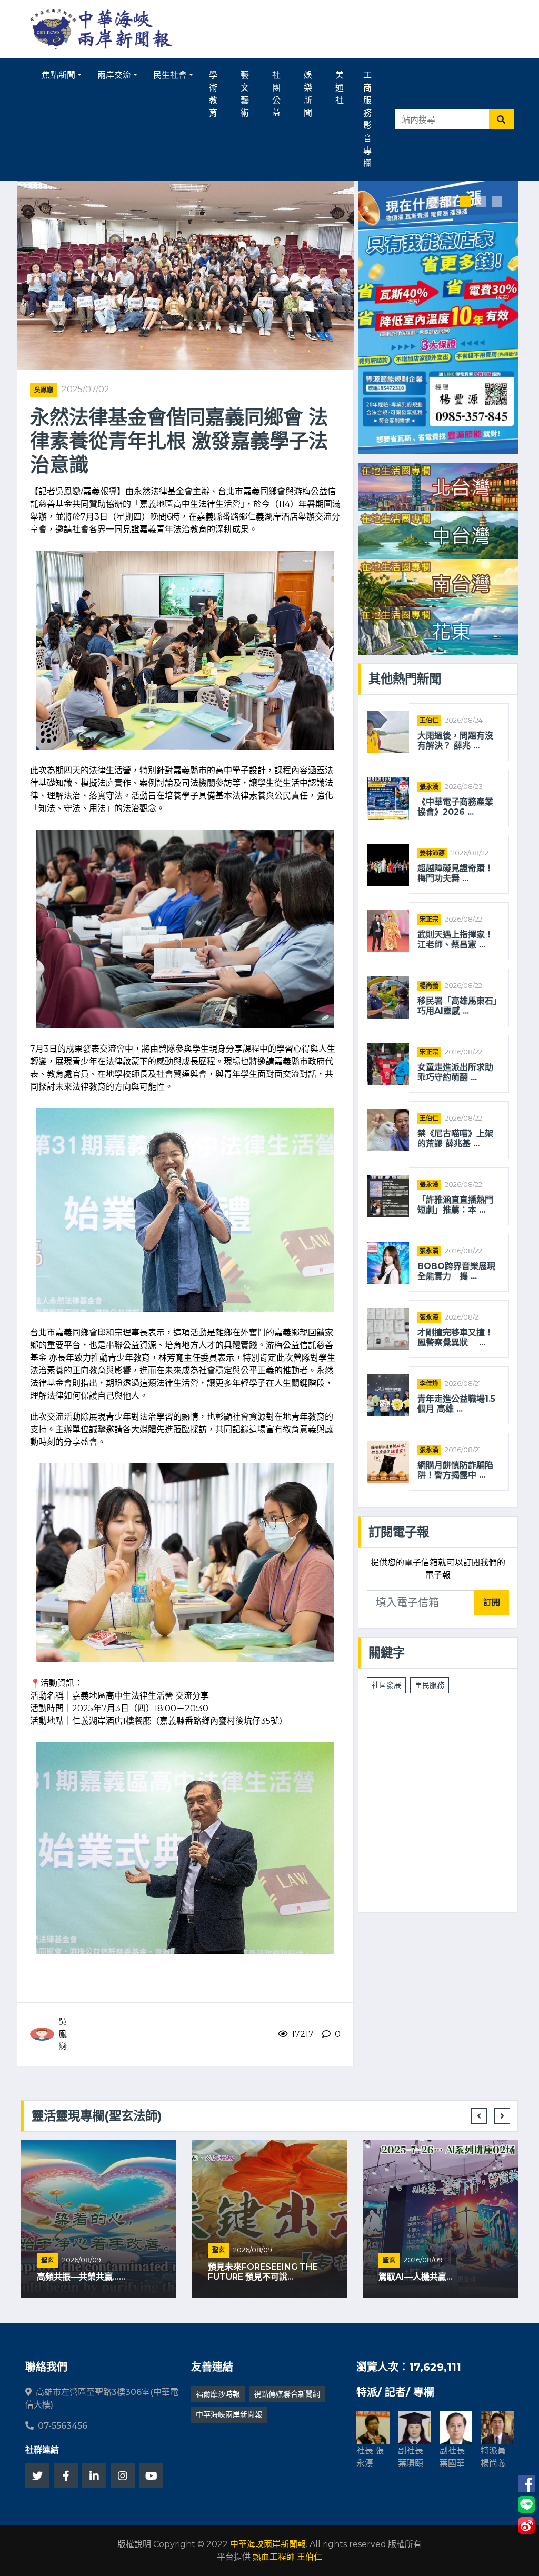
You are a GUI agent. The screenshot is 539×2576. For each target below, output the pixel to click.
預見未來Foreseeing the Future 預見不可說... (263, 2272)
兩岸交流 (114, 75)
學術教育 (213, 94)
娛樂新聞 (308, 94)
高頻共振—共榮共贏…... (81, 2277)
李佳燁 (429, 1384)
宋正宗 (429, 919)
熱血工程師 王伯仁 (287, 2557)
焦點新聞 (58, 75)
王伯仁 (429, 720)
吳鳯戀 (44, 390)
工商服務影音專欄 (367, 119)
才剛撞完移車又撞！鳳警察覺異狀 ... (455, 1337)
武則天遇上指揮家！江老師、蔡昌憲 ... (455, 940)
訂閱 (492, 1602)
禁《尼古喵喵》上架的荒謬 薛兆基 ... (455, 1139)
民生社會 (170, 75)
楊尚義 (429, 986)
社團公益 (276, 94)
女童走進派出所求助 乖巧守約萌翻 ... (459, 1072)
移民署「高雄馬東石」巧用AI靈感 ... (457, 1006)
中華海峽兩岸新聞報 (229, 2414)
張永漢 (429, 787)
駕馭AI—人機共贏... (416, 2277)
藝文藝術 (245, 94)
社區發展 (386, 1685)
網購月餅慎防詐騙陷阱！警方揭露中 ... (455, 1470)
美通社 (340, 88)
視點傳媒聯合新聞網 (287, 2394)
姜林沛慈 (432, 853)
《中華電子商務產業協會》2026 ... (455, 807)
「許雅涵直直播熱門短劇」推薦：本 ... (455, 1205)
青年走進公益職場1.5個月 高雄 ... (456, 1404)
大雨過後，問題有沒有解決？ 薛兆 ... (455, 741)
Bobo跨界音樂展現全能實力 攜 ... (456, 1271)
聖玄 (47, 2260)
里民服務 (430, 1685)
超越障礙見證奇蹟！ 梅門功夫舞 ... (455, 873)
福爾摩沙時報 (218, 2394)
